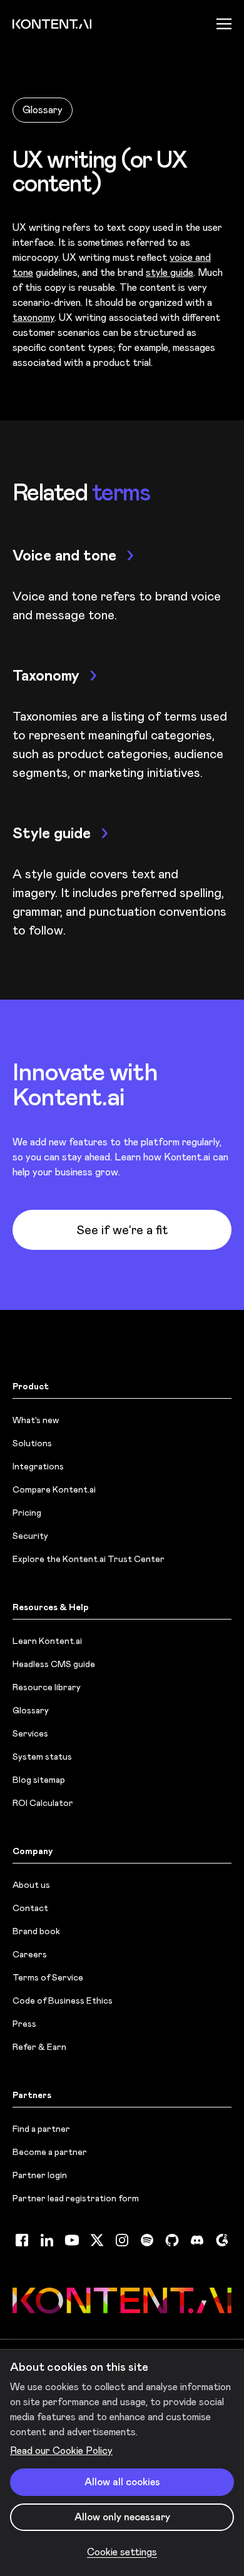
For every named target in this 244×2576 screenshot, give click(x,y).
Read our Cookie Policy (61, 2451)
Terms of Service (48, 1977)
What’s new (36, 1420)
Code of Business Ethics (63, 2000)
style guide (170, 272)
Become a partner (50, 2152)
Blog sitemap (39, 1780)
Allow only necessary (122, 2517)
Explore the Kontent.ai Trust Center (89, 1559)
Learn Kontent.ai (47, 1641)
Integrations (38, 1466)
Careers (30, 1954)
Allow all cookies (122, 2482)
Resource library (47, 1687)
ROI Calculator (43, 1803)
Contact (30, 1908)
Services (30, 1733)
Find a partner (41, 2129)
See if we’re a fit (122, 1230)
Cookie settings (122, 2552)
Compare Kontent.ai (54, 1489)
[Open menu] (224, 24)
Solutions (32, 1443)
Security (30, 1536)
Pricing (27, 1513)
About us (31, 1885)
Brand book (36, 1931)
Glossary (43, 110)
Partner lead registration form (76, 2198)
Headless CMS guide (54, 1664)
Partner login (40, 2175)
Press (24, 2024)
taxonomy (33, 317)
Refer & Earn (39, 2047)
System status (42, 1757)
